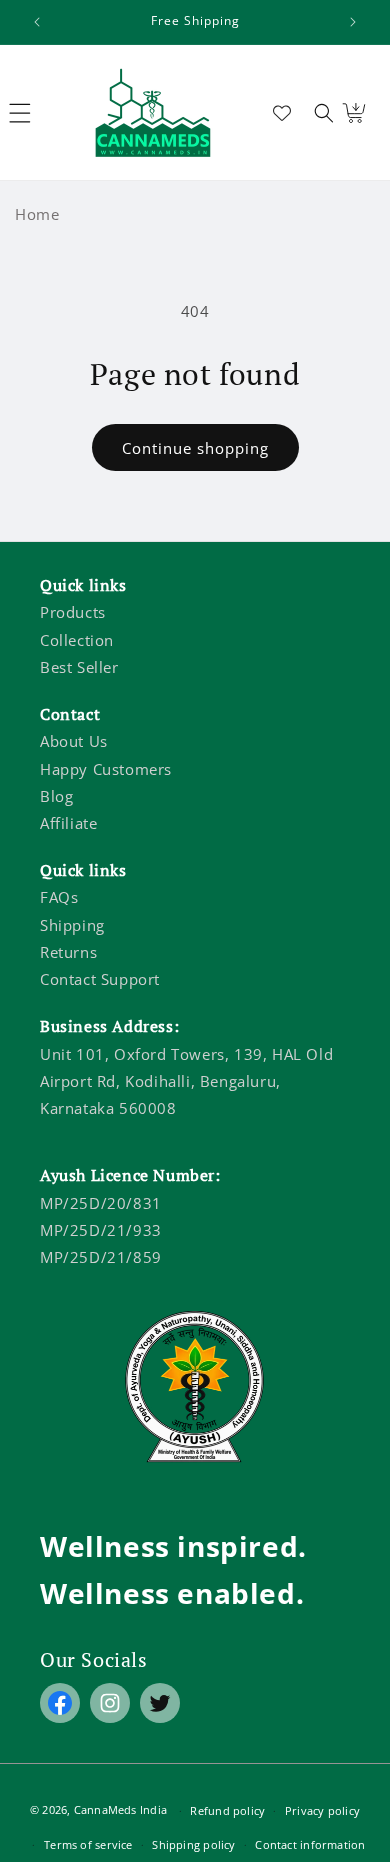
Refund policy (227, 1810)
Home (37, 214)
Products (73, 612)
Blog (56, 796)
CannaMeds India (120, 1810)
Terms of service (88, 1844)
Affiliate (68, 823)
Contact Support (100, 979)
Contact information (310, 1844)
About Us (74, 741)
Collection (77, 640)
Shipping (72, 925)
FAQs (59, 897)
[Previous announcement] (37, 22)
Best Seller (79, 667)
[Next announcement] (353, 22)
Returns (68, 952)
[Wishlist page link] (283, 113)
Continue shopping (195, 448)
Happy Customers (106, 769)
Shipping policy (193, 1844)
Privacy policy (322, 1810)
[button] (324, 113)
